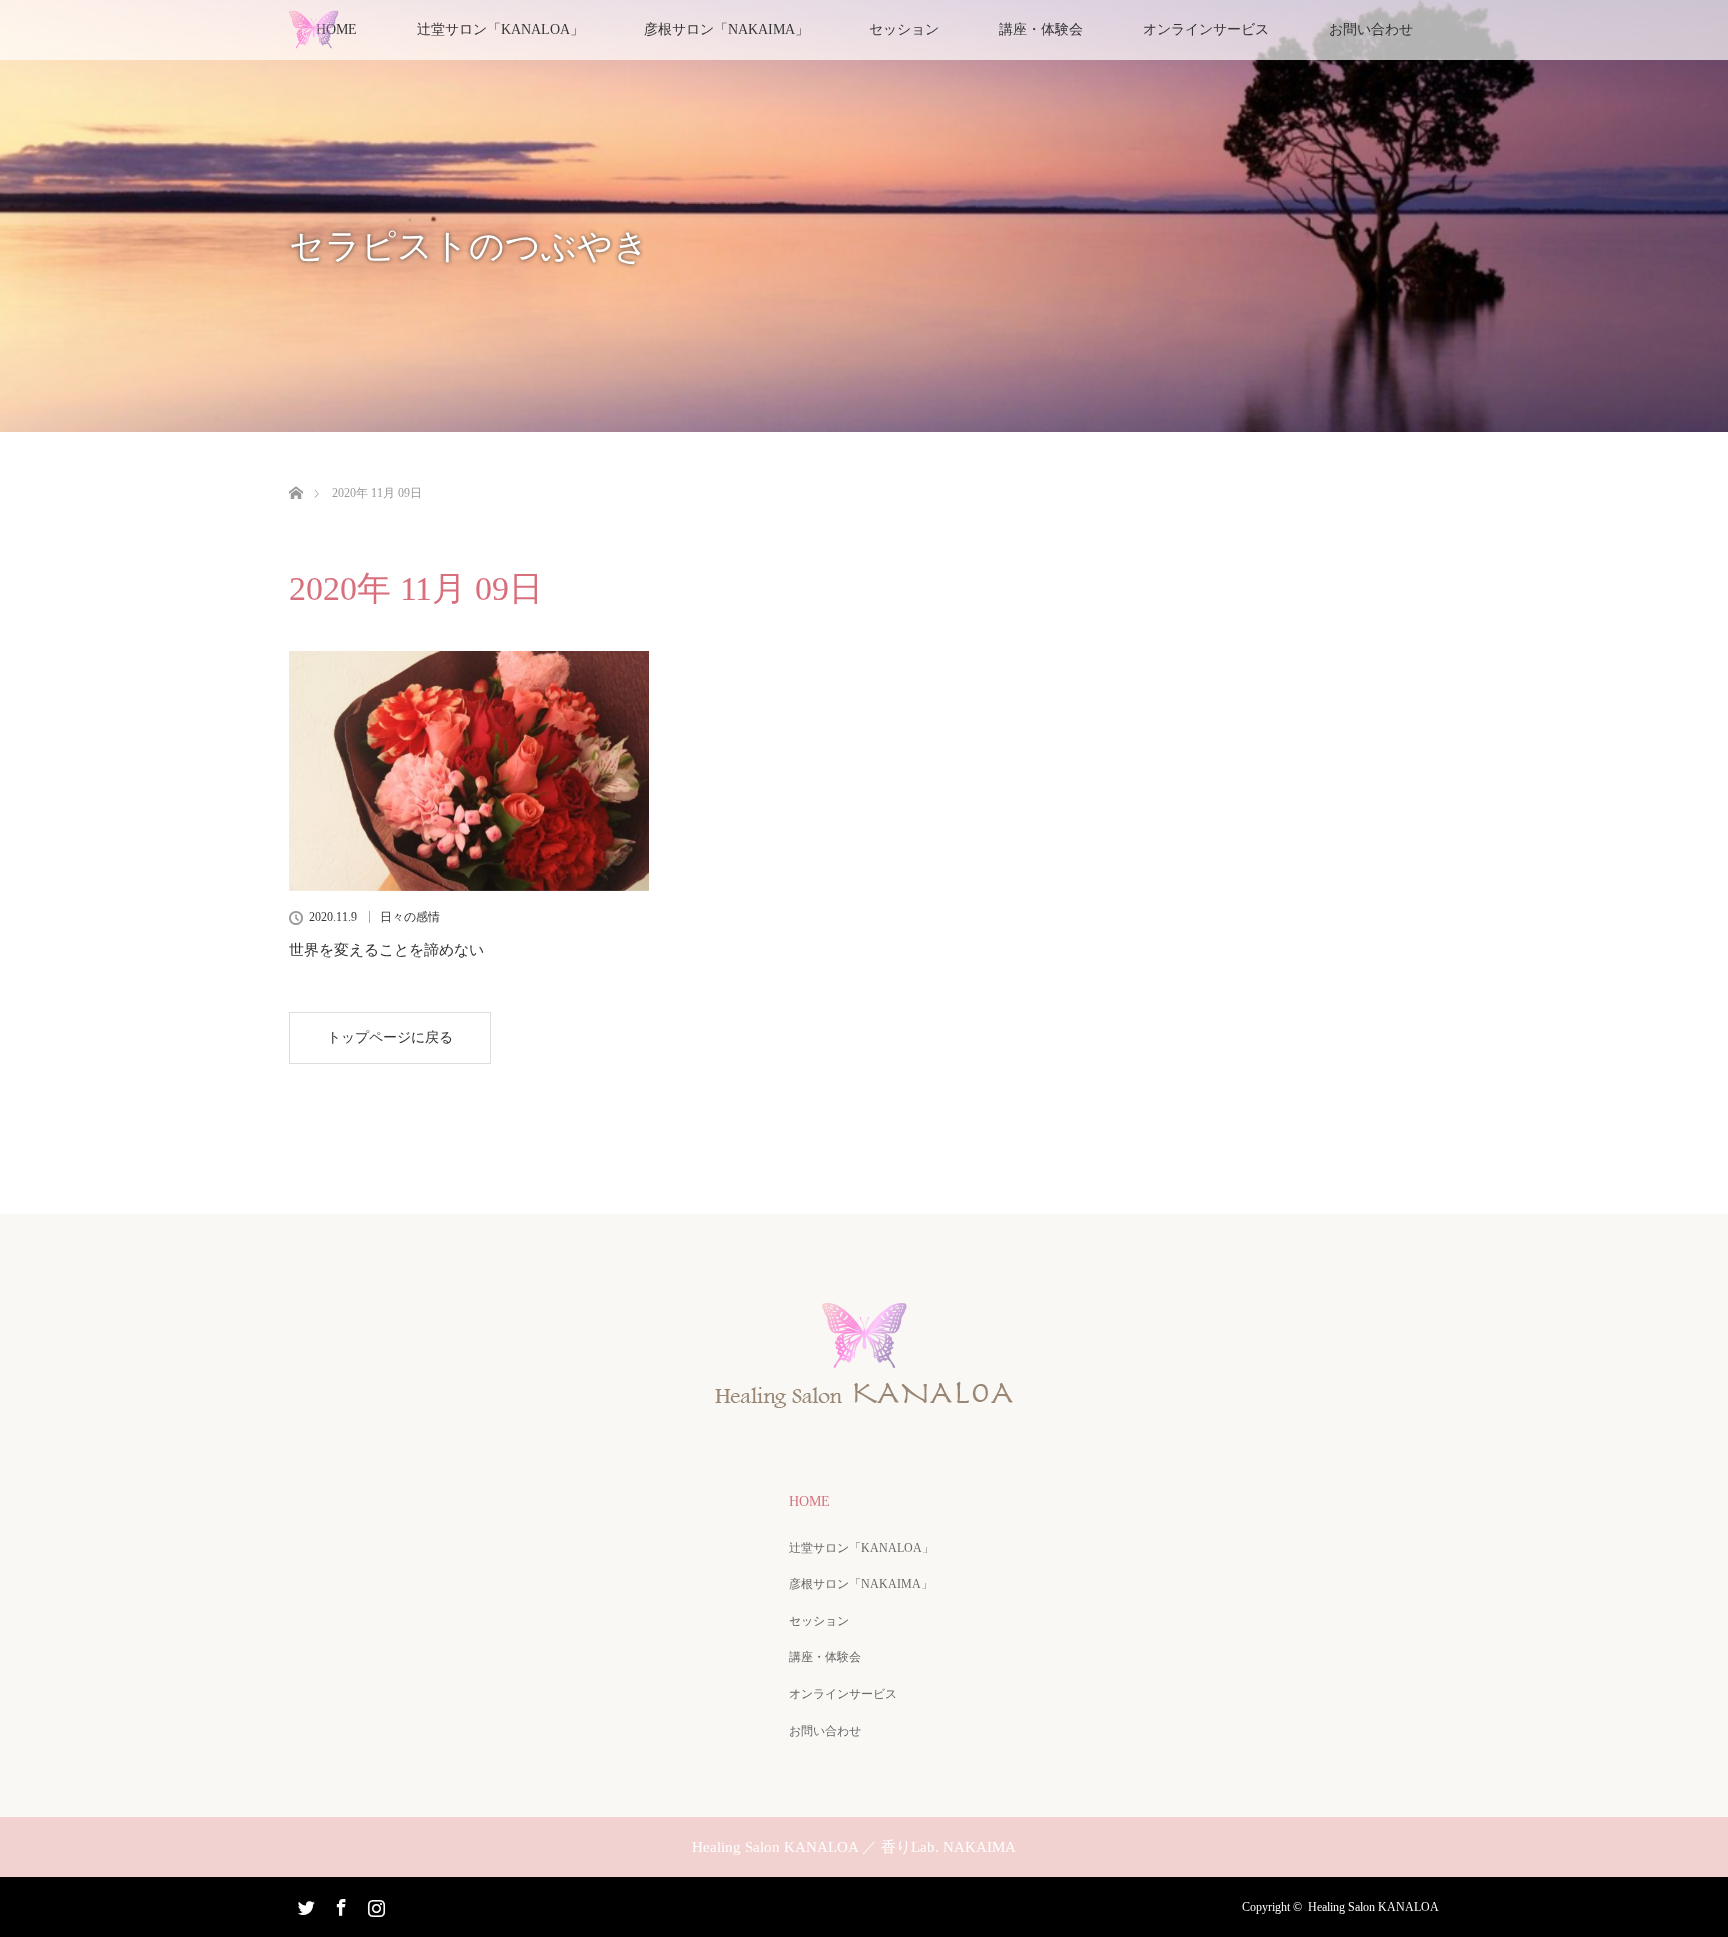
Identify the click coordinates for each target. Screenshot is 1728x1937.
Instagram (374, 1904)
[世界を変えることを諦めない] (469, 771)
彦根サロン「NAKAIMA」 (726, 29)
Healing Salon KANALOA (1373, 1907)
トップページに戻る (390, 1037)
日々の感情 (410, 917)
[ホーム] (295, 469)
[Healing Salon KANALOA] (864, 1400)
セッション (904, 29)
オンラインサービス (1206, 29)
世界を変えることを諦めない (386, 950)
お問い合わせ (1371, 29)
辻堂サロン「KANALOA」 (861, 1548)
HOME (809, 1501)
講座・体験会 (1041, 29)
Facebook (339, 1904)
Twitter (304, 1904)
